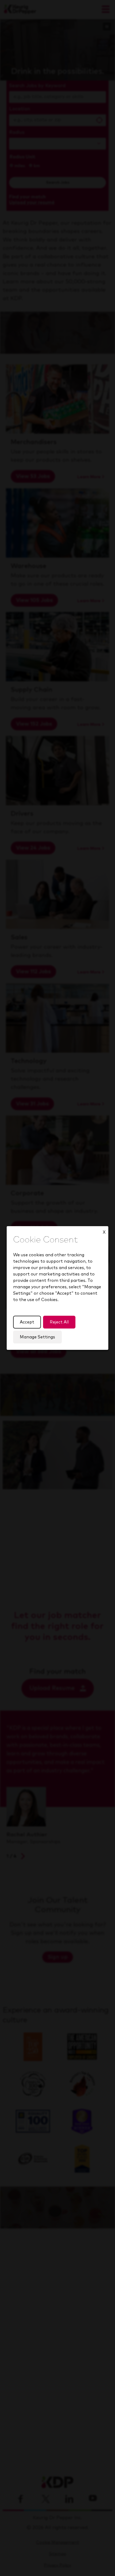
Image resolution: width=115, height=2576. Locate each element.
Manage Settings (37, 1337)
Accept (27, 1322)
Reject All (59, 1322)
